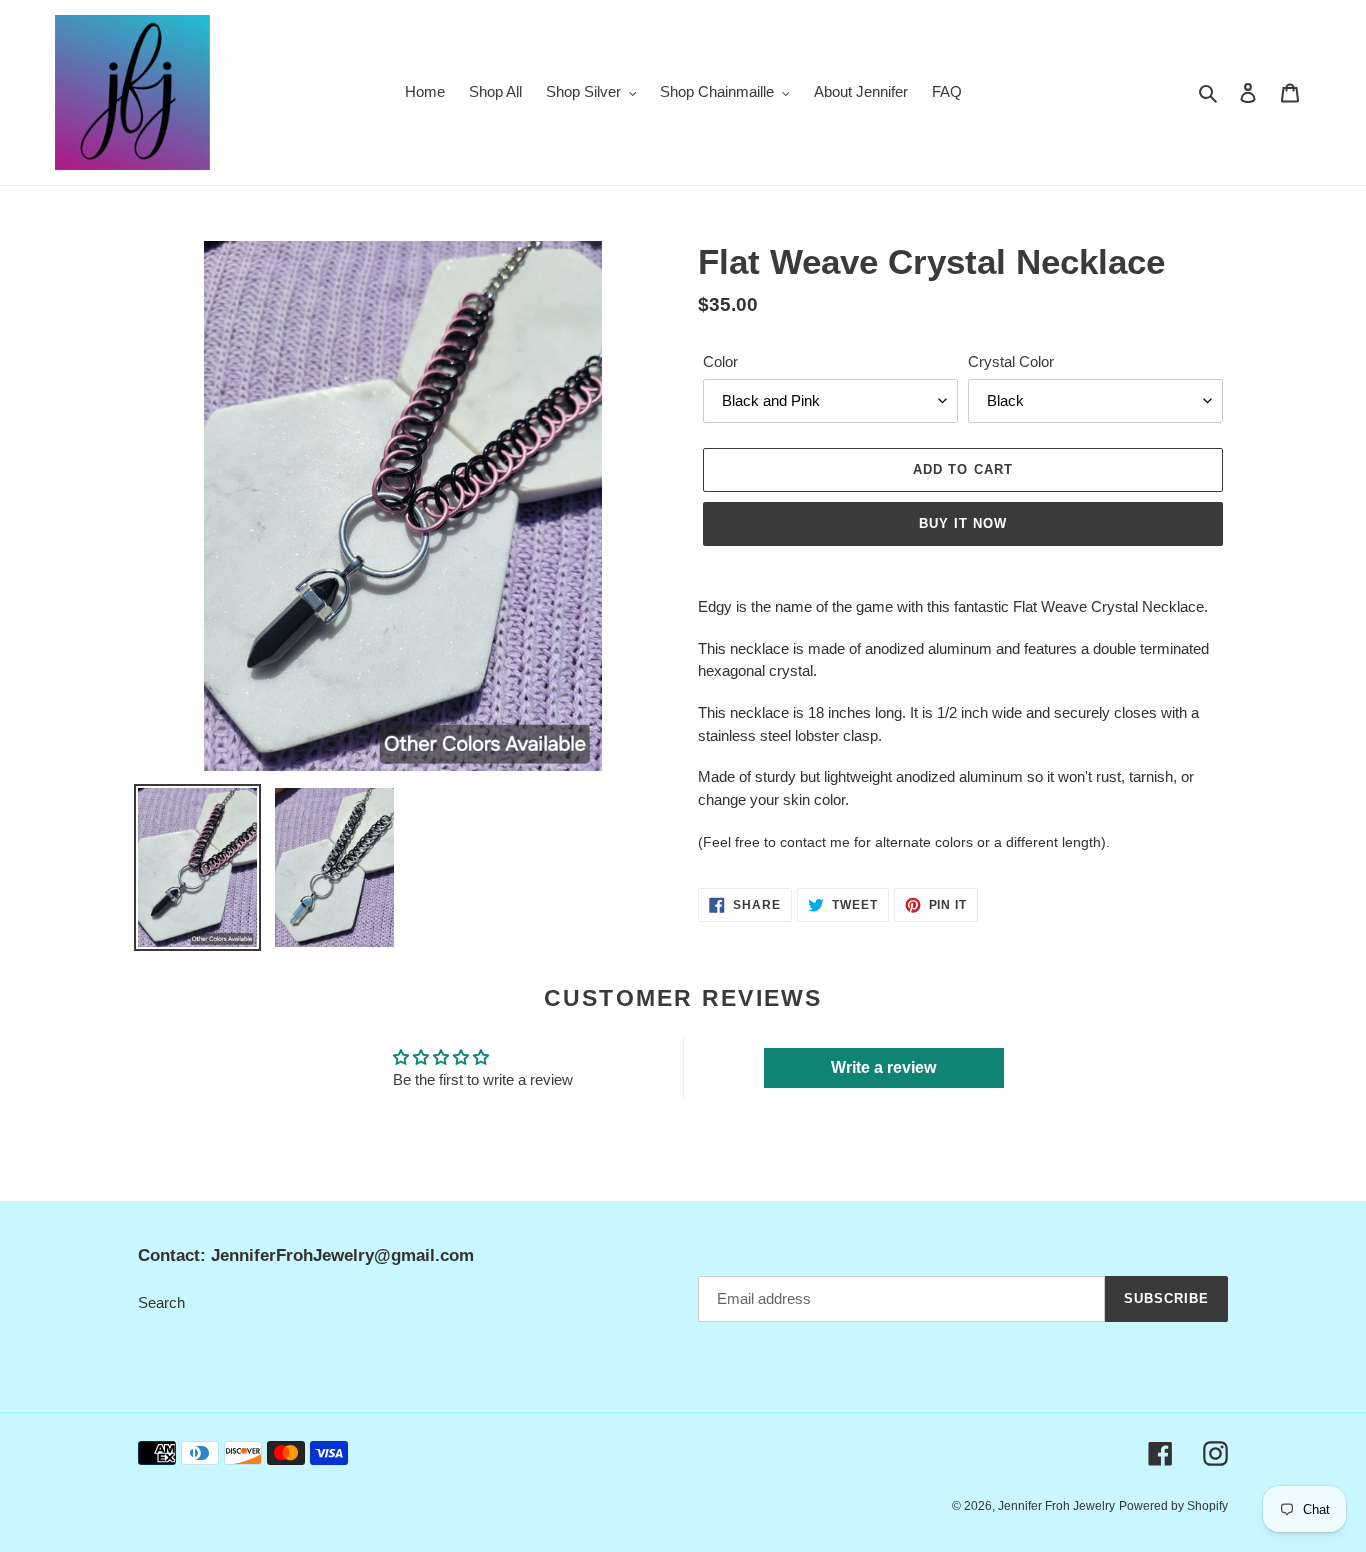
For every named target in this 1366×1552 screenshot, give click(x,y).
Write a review (883, 1067)
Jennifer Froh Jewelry (1056, 1506)
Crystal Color (1011, 361)
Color (720, 361)
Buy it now (963, 523)
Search (161, 1302)
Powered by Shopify (1173, 1506)
